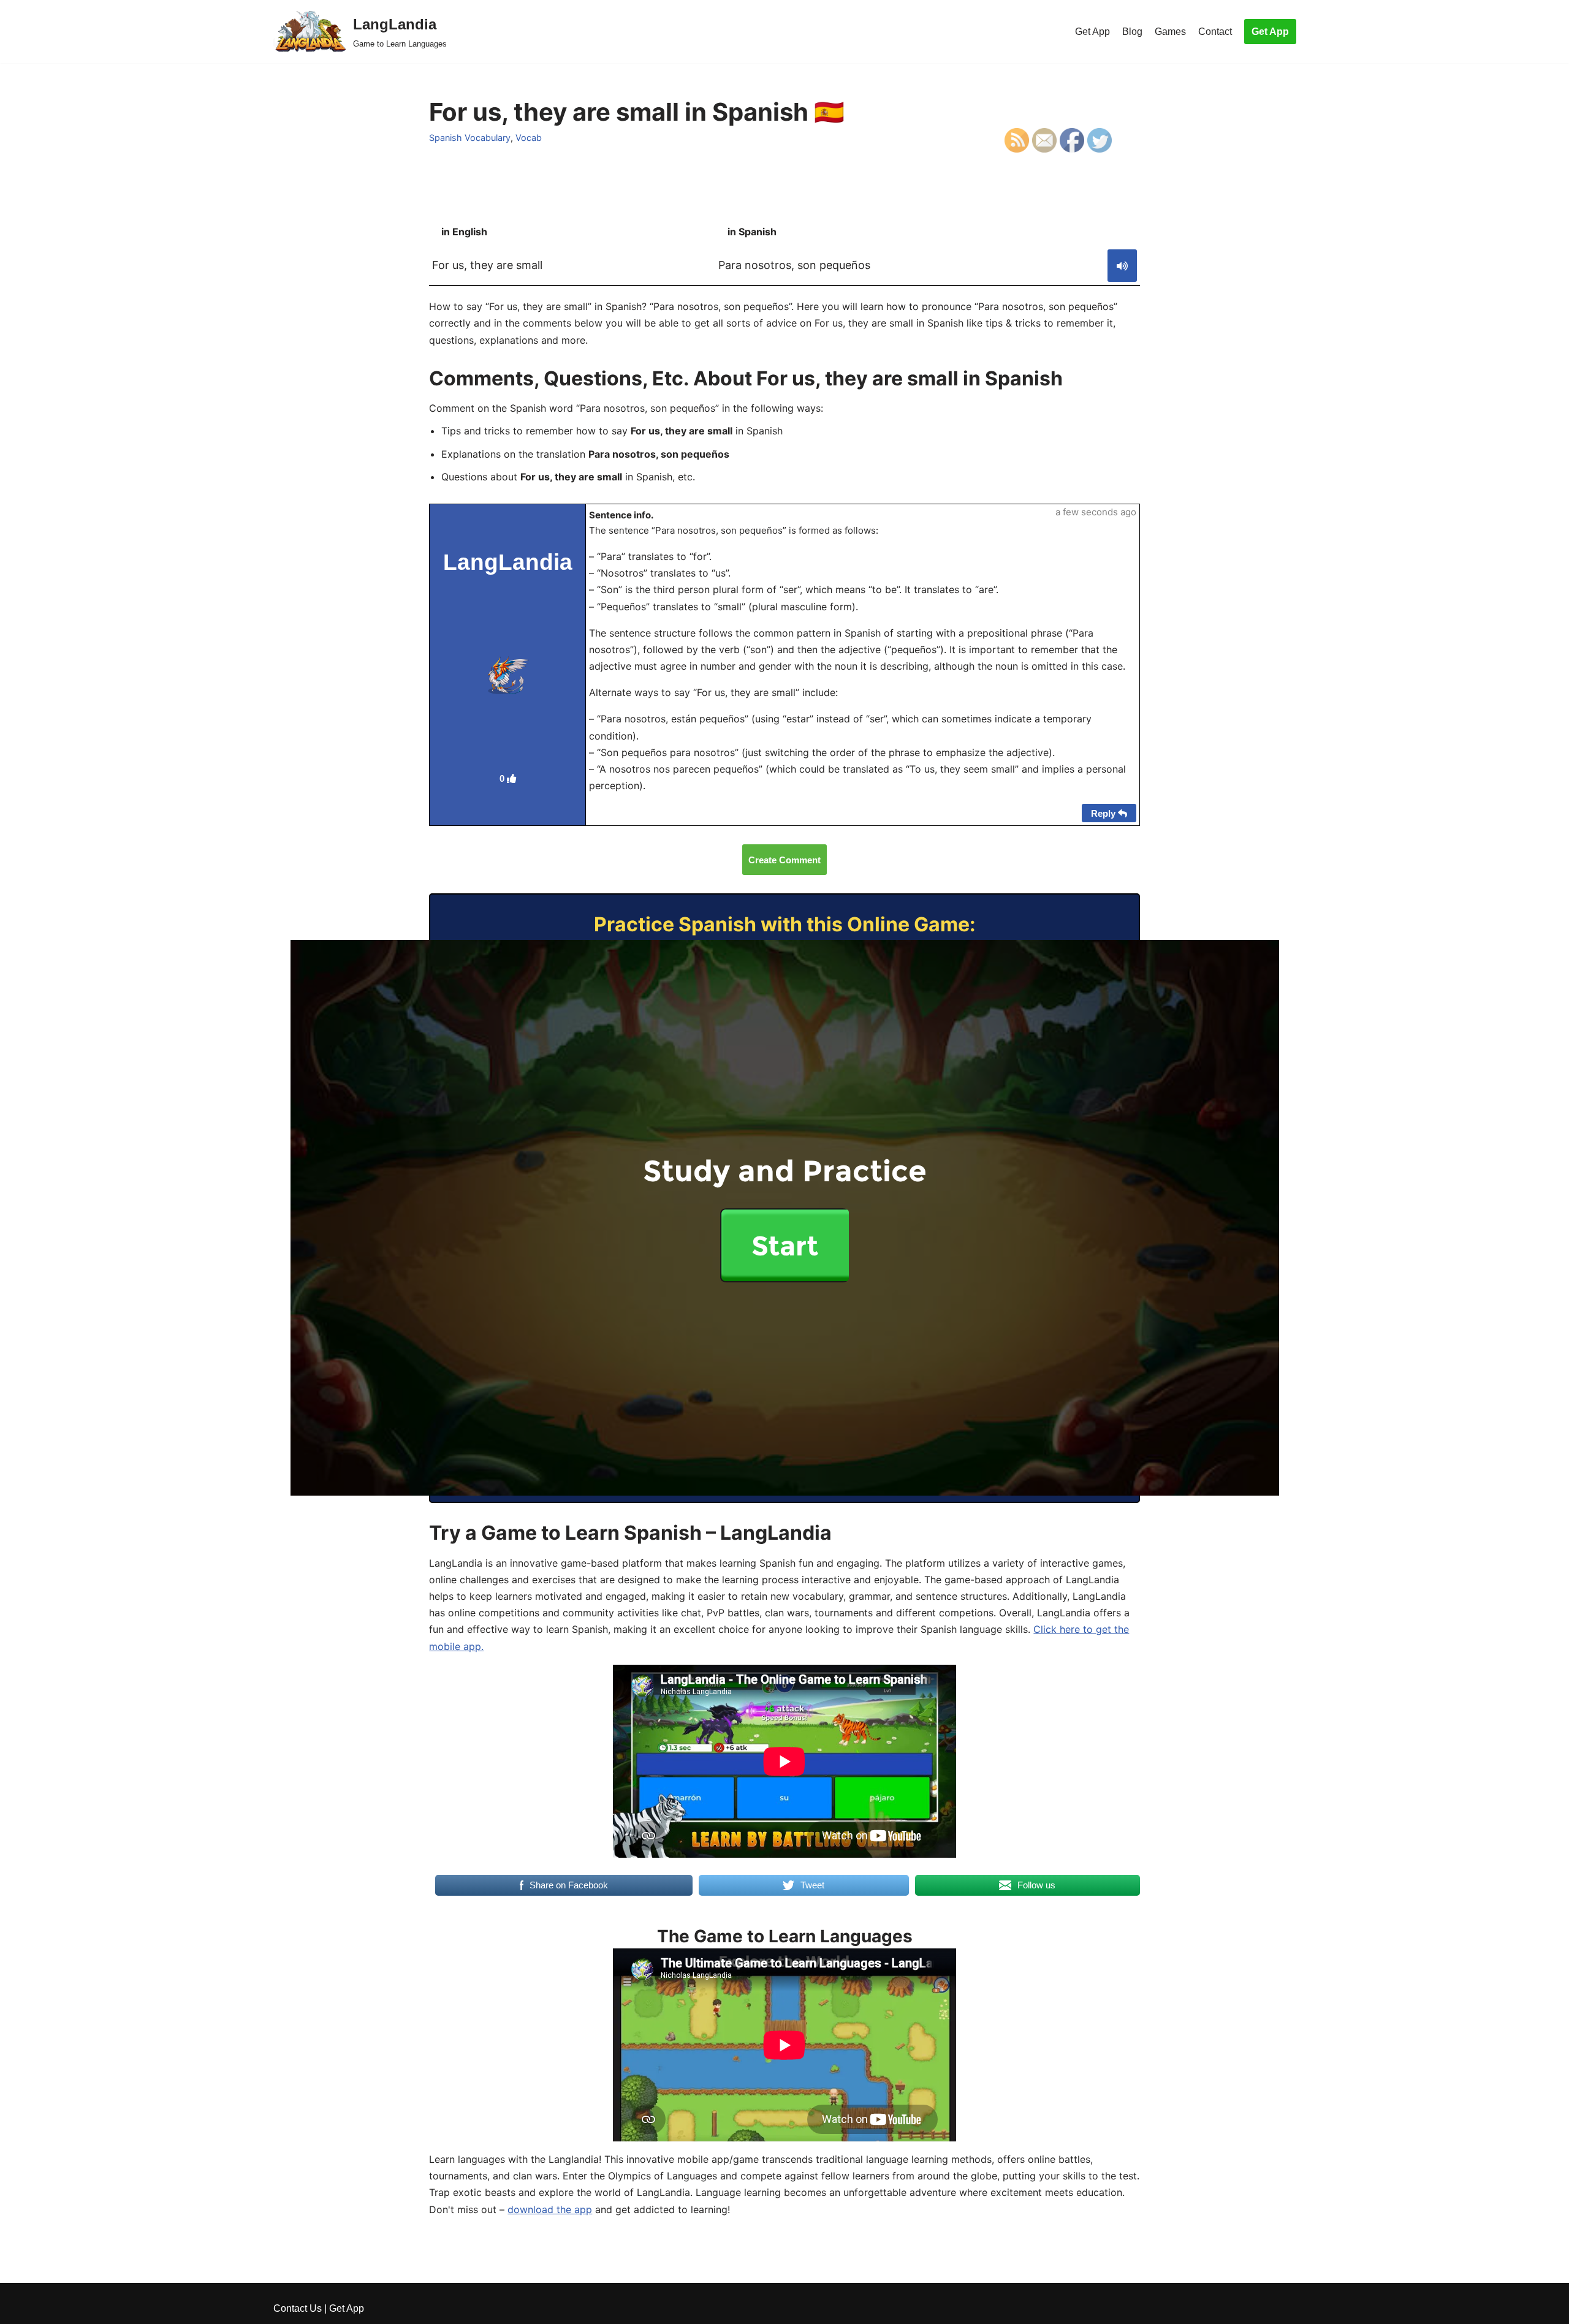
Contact (1215, 32)
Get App (1092, 32)
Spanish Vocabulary (470, 138)
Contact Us (298, 2308)
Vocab (529, 138)
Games (1170, 32)
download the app (550, 2209)
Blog (1132, 32)
